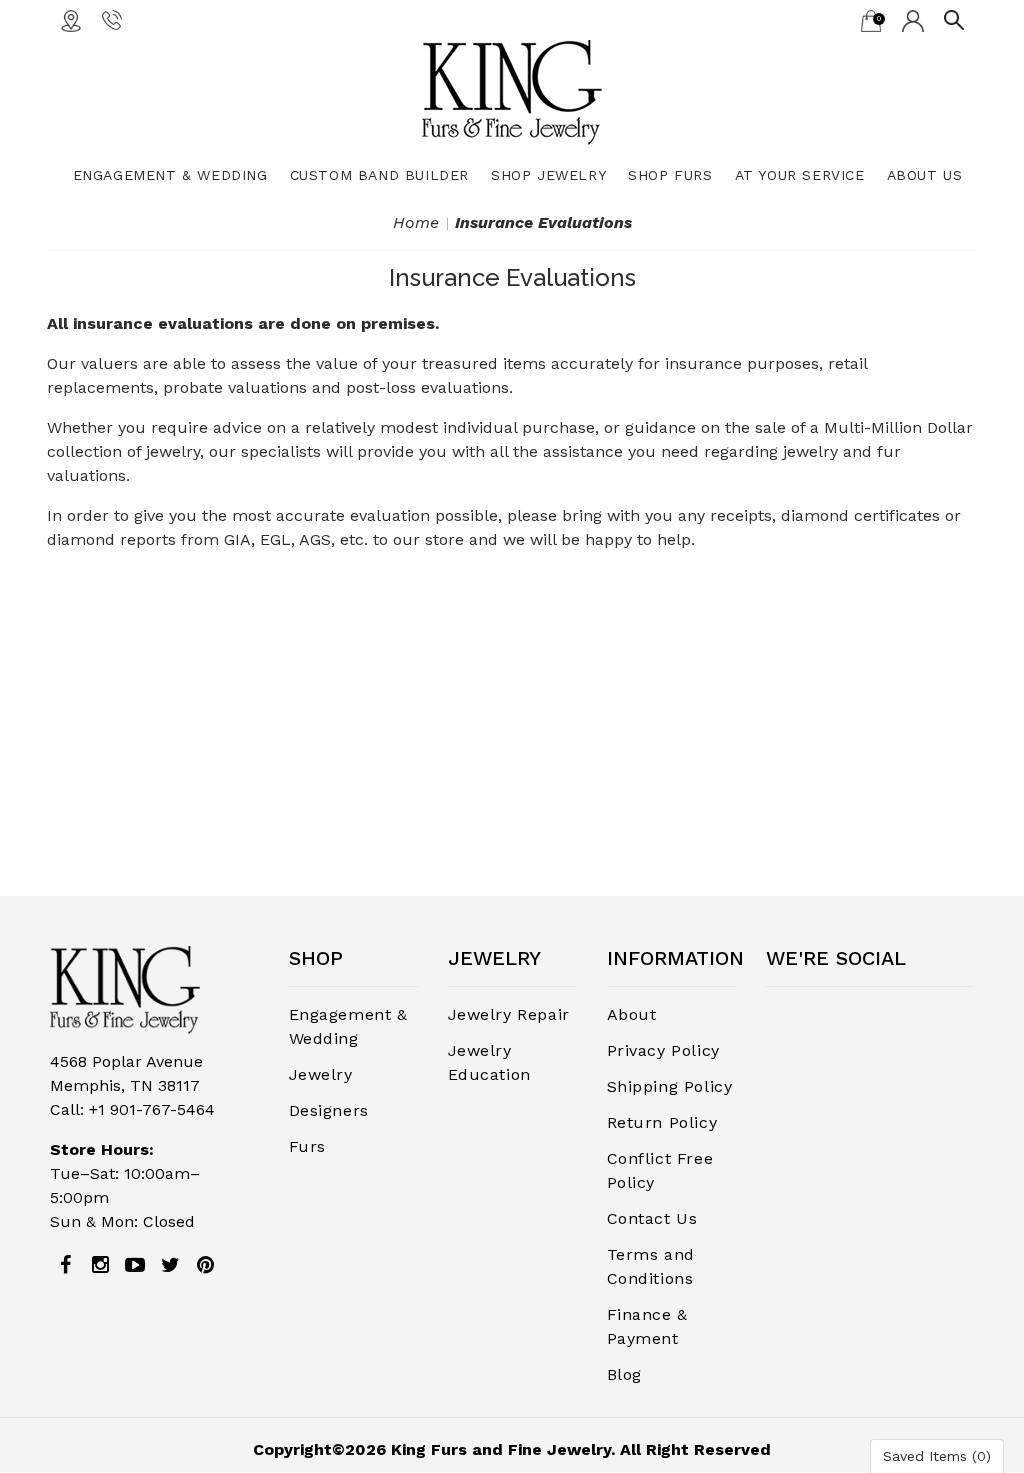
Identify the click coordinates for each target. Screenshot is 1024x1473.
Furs (307, 1146)
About (632, 1014)
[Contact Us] (71, 20)
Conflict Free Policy (660, 1170)
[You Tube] (135, 1265)
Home (416, 222)
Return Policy (662, 1122)
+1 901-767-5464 (152, 1109)
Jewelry (321, 1074)
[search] (954, 19)
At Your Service (800, 175)
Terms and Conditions (651, 1266)
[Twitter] (170, 1265)
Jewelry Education (489, 1062)
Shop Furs (670, 175)
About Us (925, 175)
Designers (329, 1110)
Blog (624, 1374)
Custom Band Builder (379, 175)
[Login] (913, 20)
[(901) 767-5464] (112, 19)
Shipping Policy (670, 1086)
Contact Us (652, 1218)
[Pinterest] (205, 1265)
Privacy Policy (663, 1050)
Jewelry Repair (509, 1014)
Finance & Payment (647, 1326)
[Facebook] (65, 1265)
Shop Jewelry (548, 175)
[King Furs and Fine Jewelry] (512, 91)
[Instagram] (100, 1265)
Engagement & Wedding (170, 175)
